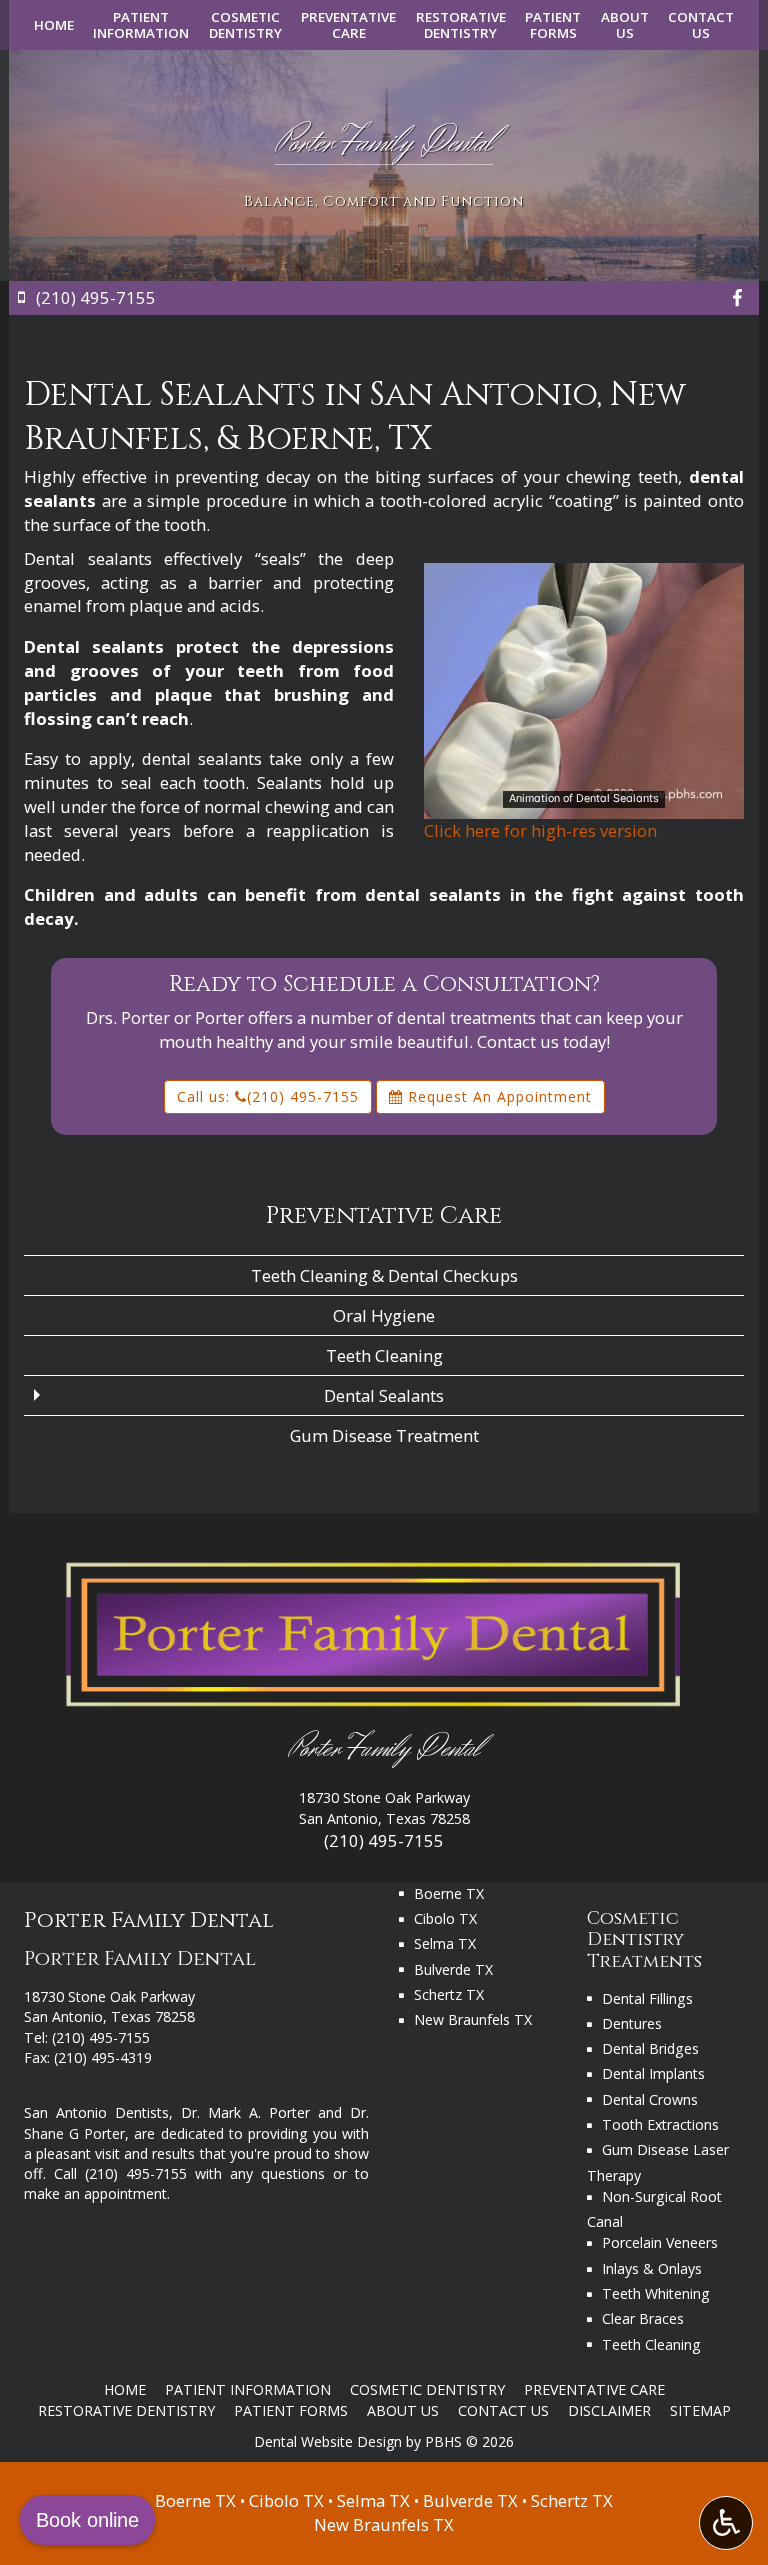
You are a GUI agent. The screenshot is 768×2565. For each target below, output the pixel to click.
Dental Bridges (650, 2048)
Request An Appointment (497, 1096)
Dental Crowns (650, 2099)
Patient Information (248, 2389)
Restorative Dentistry (126, 2410)
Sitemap (700, 2410)
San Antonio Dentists (96, 2112)
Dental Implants (653, 2073)
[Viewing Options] (726, 2523)
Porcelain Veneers (660, 2242)
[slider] (583, 803)
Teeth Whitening (656, 2293)
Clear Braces (643, 2318)
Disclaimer (609, 2410)
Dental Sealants (384, 1395)
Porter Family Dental (384, 1749)
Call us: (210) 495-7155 (268, 1096)
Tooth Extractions (660, 2124)
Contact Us (503, 2410)
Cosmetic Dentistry (427, 2389)
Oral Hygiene (384, 1315)
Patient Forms (291, 2410)
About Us (403, 2410)
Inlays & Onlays (652, 2268)
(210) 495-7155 (384, 1840)
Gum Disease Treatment (384, 1435)
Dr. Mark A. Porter (245, 2112)
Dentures (632, 2023)
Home (54, 25)
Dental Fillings (647, 1998)
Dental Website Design (328, 2441)
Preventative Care (384, 1215)
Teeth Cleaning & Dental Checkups (384, 1275)
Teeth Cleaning (384, 1355)
